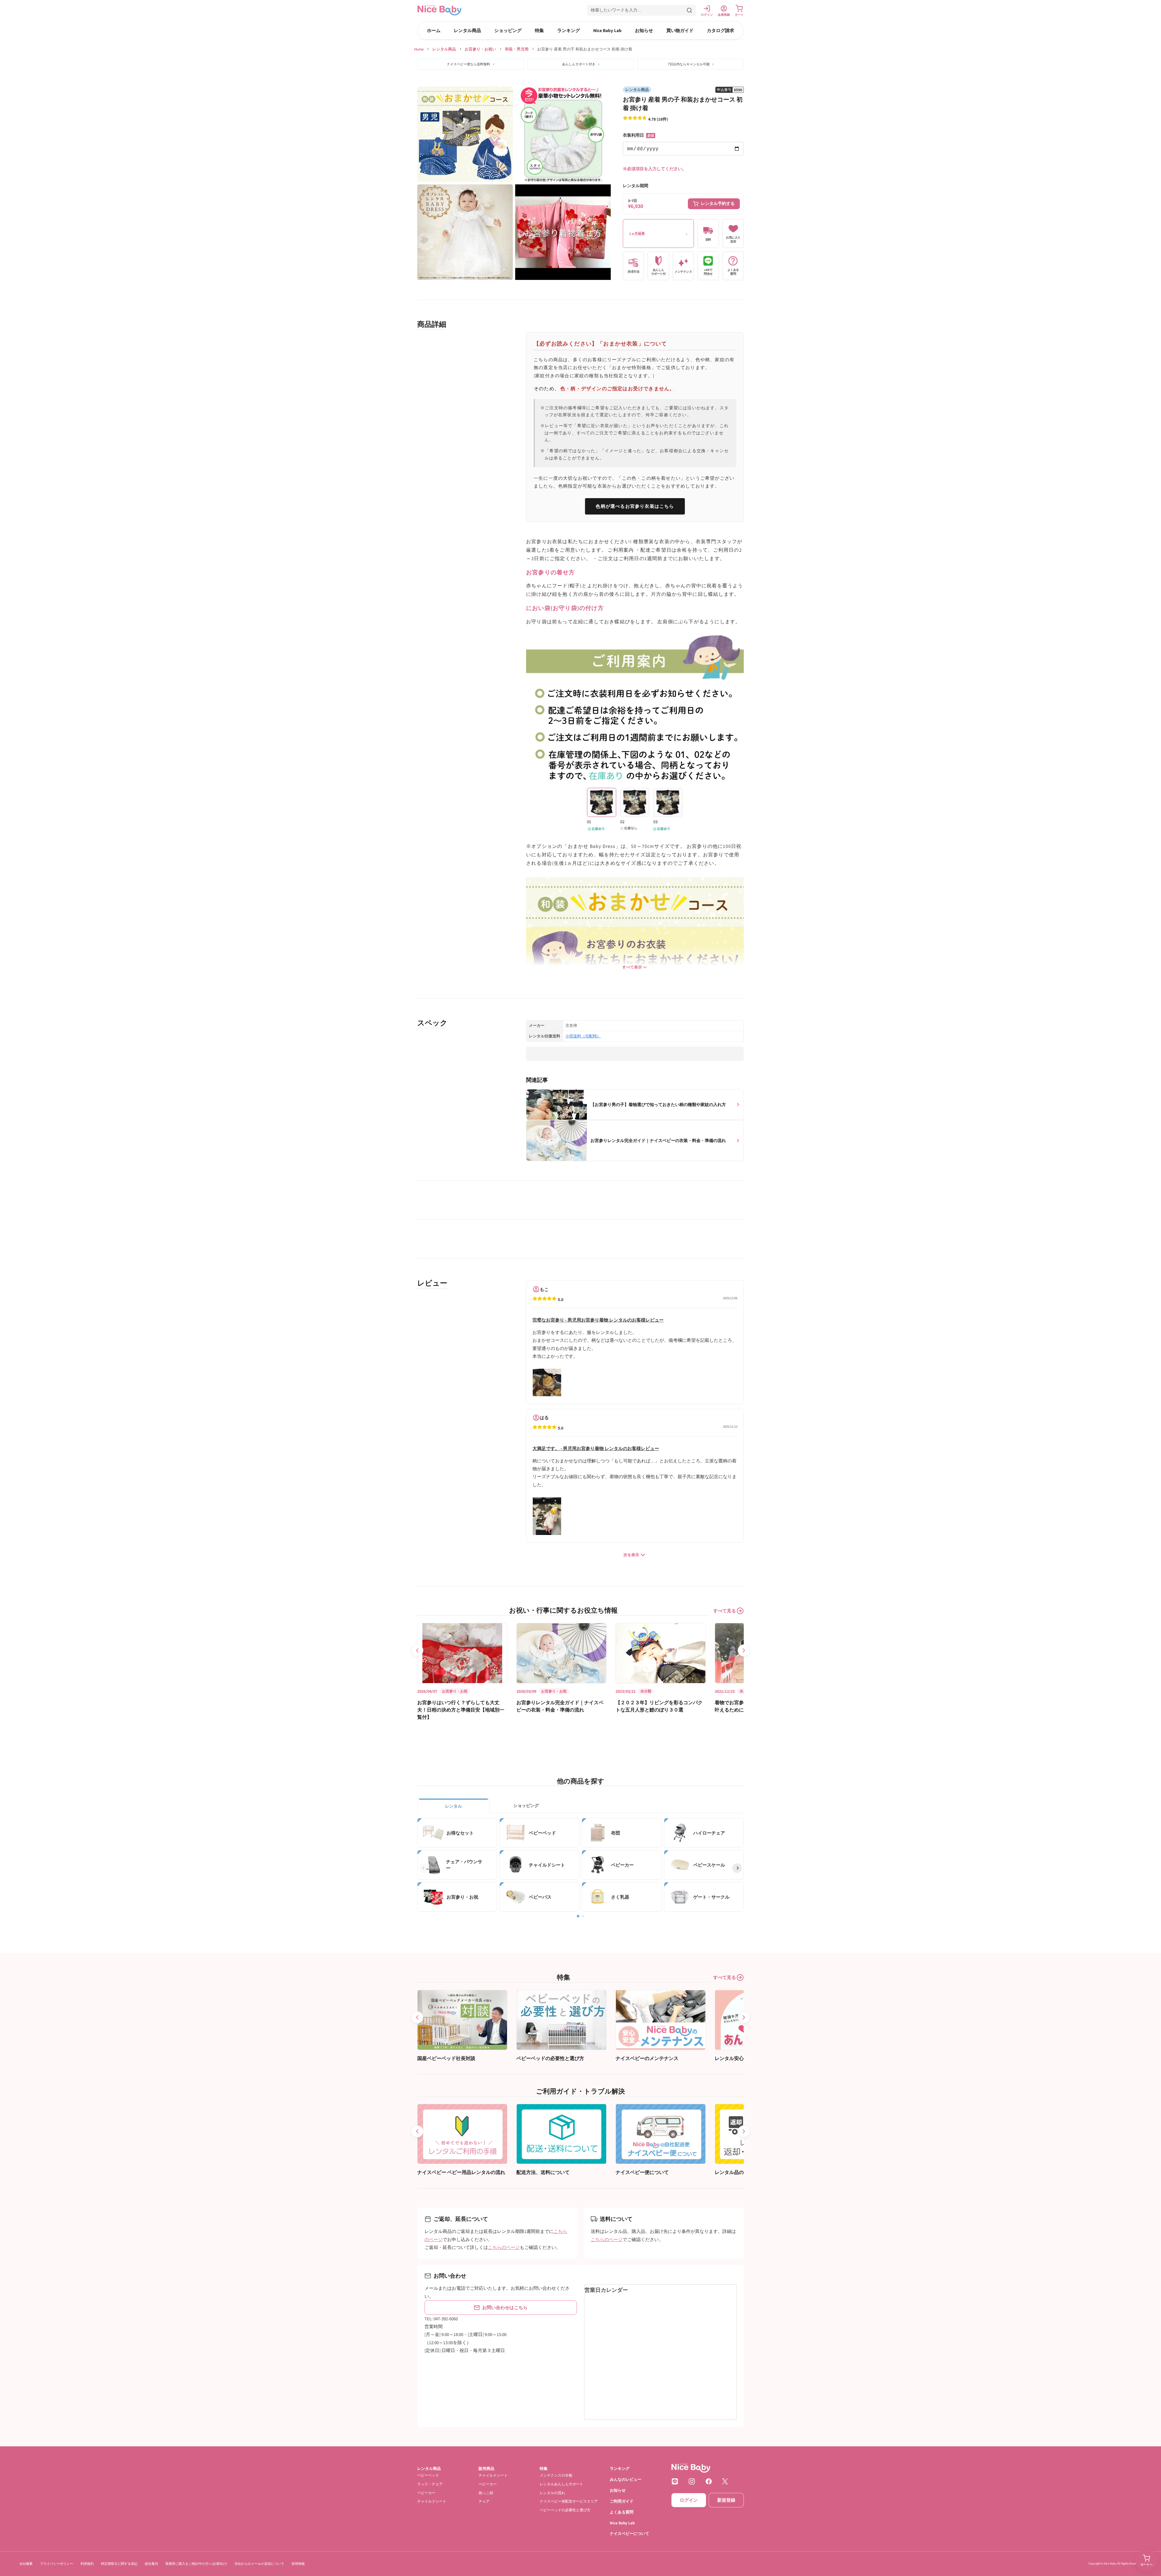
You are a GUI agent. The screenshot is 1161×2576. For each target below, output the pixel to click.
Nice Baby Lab (607, 30)
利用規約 (87, 2564)
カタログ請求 (720, 30)
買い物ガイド (680, 30)
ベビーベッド (428, 2475)
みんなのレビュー (626, 2479)
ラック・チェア (430, 2484)
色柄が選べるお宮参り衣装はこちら (635, 506)
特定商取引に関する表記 (119, 2564)
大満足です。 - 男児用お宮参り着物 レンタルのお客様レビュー (596, 1448)
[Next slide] (744, 1650)
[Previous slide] (417, 1650)
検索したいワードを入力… (616, 10)
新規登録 (726, 2500)
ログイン (689, 2500)
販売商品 (486, 2469)
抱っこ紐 (486, 2493)
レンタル (454, 1806)
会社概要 (26, 2564)
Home (419, 49)
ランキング (569, 30)
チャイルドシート (432, 2501)
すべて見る (725, 1611)
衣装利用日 (638, 135)
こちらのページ (504, 2247)
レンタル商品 (467, 30)
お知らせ (644, 30)
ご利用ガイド (622, 2501)
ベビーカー (426, 2493)
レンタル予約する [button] (718, 203)
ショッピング (508, 30)
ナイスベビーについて (629, 2534)
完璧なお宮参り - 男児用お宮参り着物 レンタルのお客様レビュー (598, 1320)
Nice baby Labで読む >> (548, 1093)
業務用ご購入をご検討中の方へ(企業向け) (196, 2564)
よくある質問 (622, 2512)
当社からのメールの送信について (259, 2564)
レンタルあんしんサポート (561, 2484)
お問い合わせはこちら (505, 2308)
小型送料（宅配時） (583, 1036)
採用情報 (298, 2564)
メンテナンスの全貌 (556, 2475)
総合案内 (151, 2564)
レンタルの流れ (552, 2493)
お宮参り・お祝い (480, 49)
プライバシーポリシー (57, 2564)
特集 (539, 30)
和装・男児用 (517, 49)
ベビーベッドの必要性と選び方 (565, 2510)
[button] (642, 10)
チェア (484, 2501)
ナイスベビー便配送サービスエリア (569, 2501)
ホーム (434, 30)
